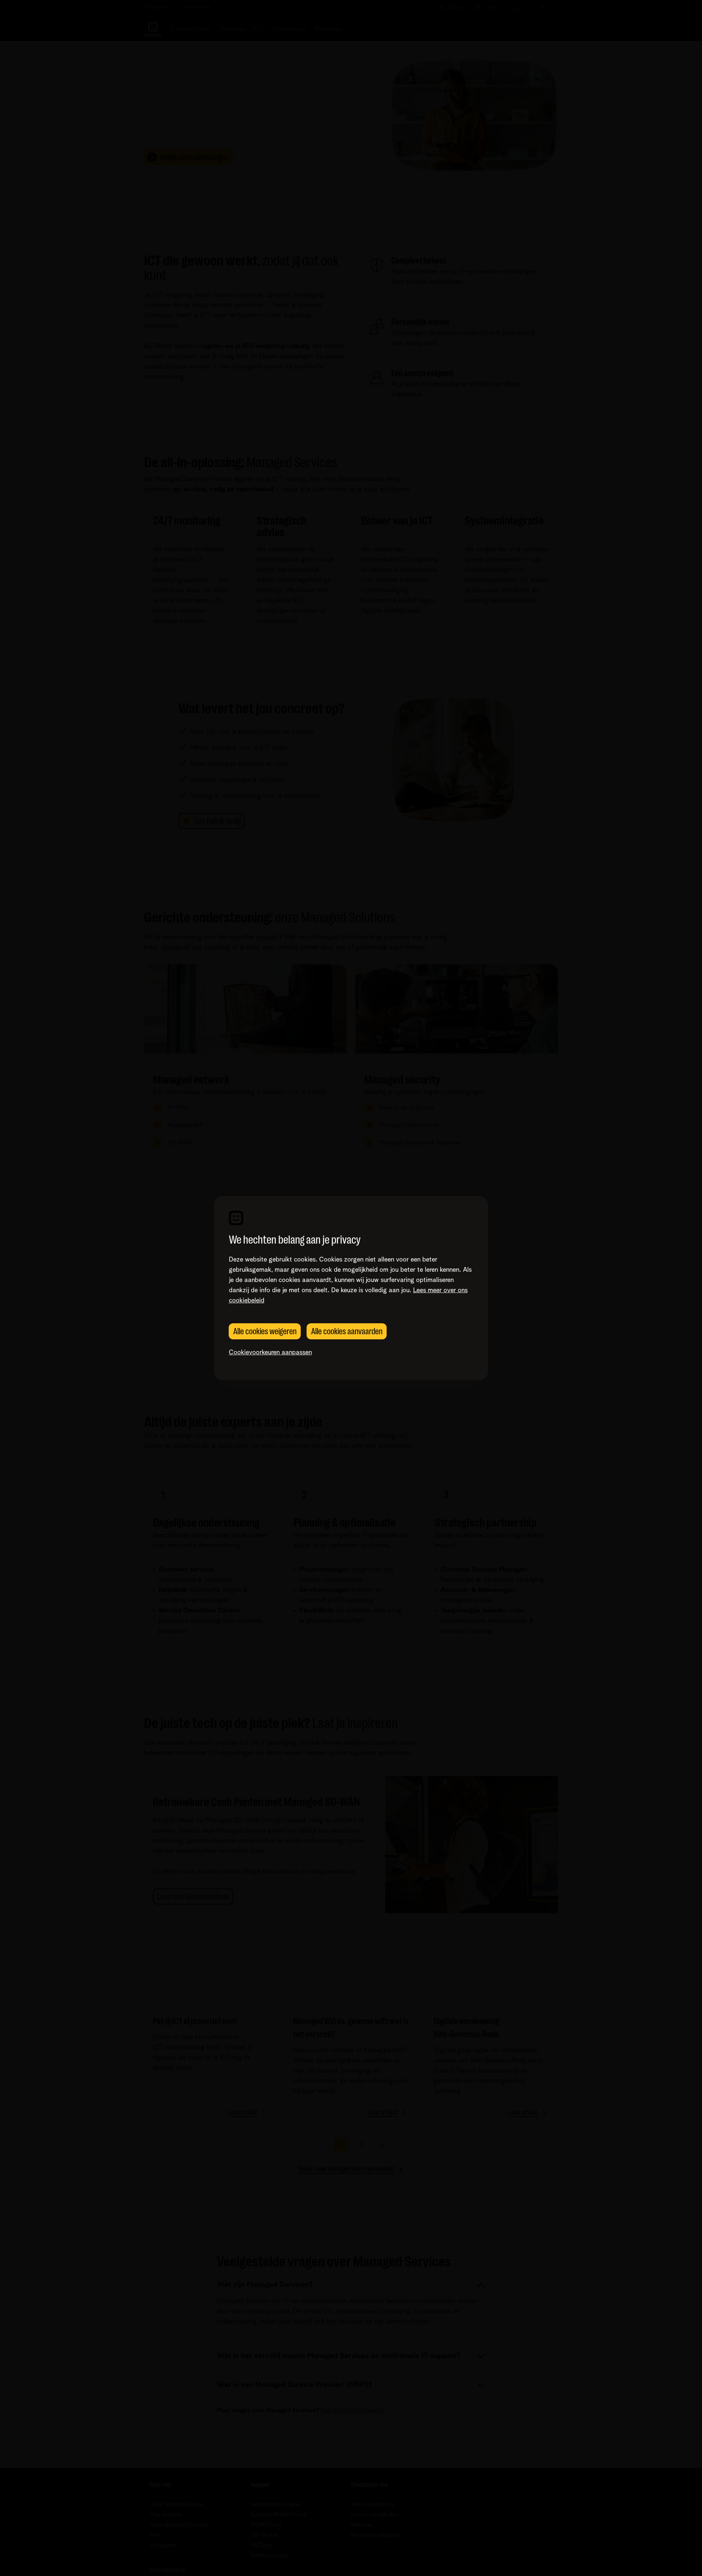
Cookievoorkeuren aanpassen (270, 1353)
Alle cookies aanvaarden (347, 1331)
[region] (351, 1288)
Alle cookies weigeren (265, 1331)
